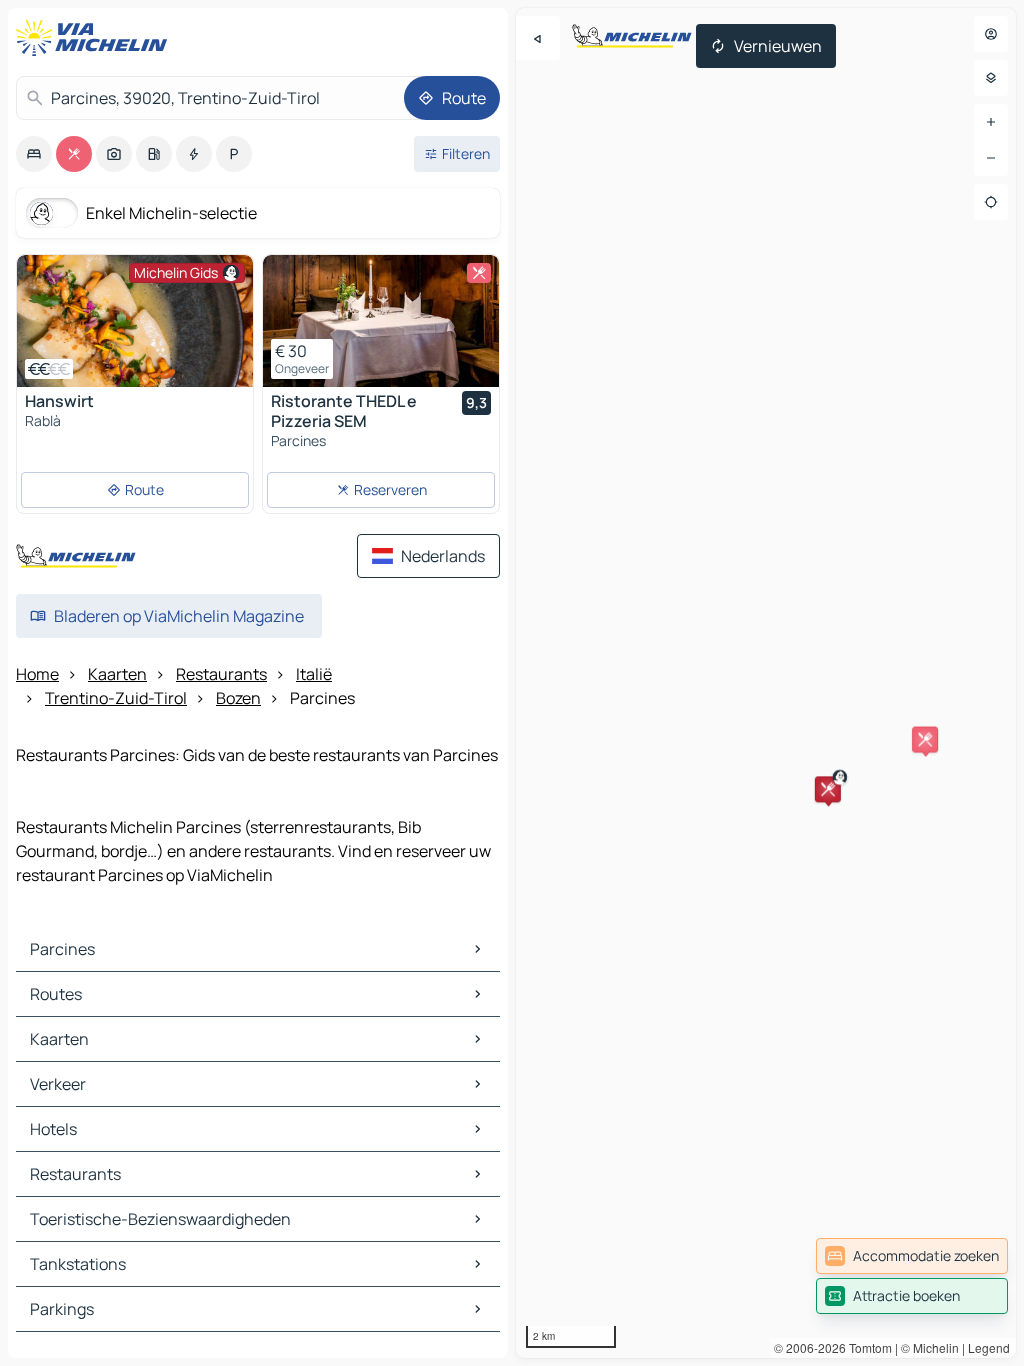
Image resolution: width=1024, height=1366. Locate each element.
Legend (989, 1347)
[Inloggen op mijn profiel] (991, 34)
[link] (912, 1256)
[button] (828, 789)
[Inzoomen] (991, 122)
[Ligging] (991, 202)
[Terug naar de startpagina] (96, 38)
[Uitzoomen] (991, 158)
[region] (766, 683)
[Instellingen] (991, 78)
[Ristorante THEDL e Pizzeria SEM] (381, 321)
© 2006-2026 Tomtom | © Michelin (866, 1347)
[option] (34, 154)
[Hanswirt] (135, 321)
